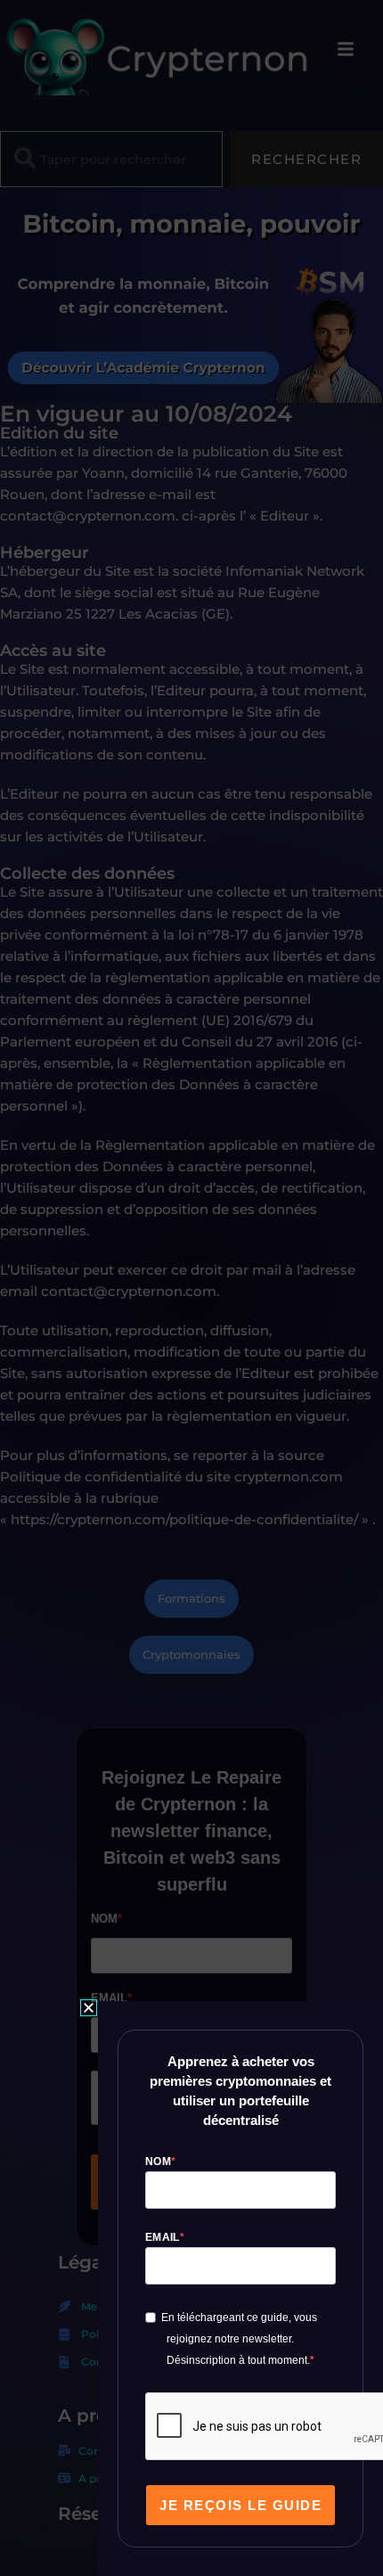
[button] (89, 2008)
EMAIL (163, 2237)
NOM (158, 2162)
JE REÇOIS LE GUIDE (240, 2505)
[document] (191, 1288)
